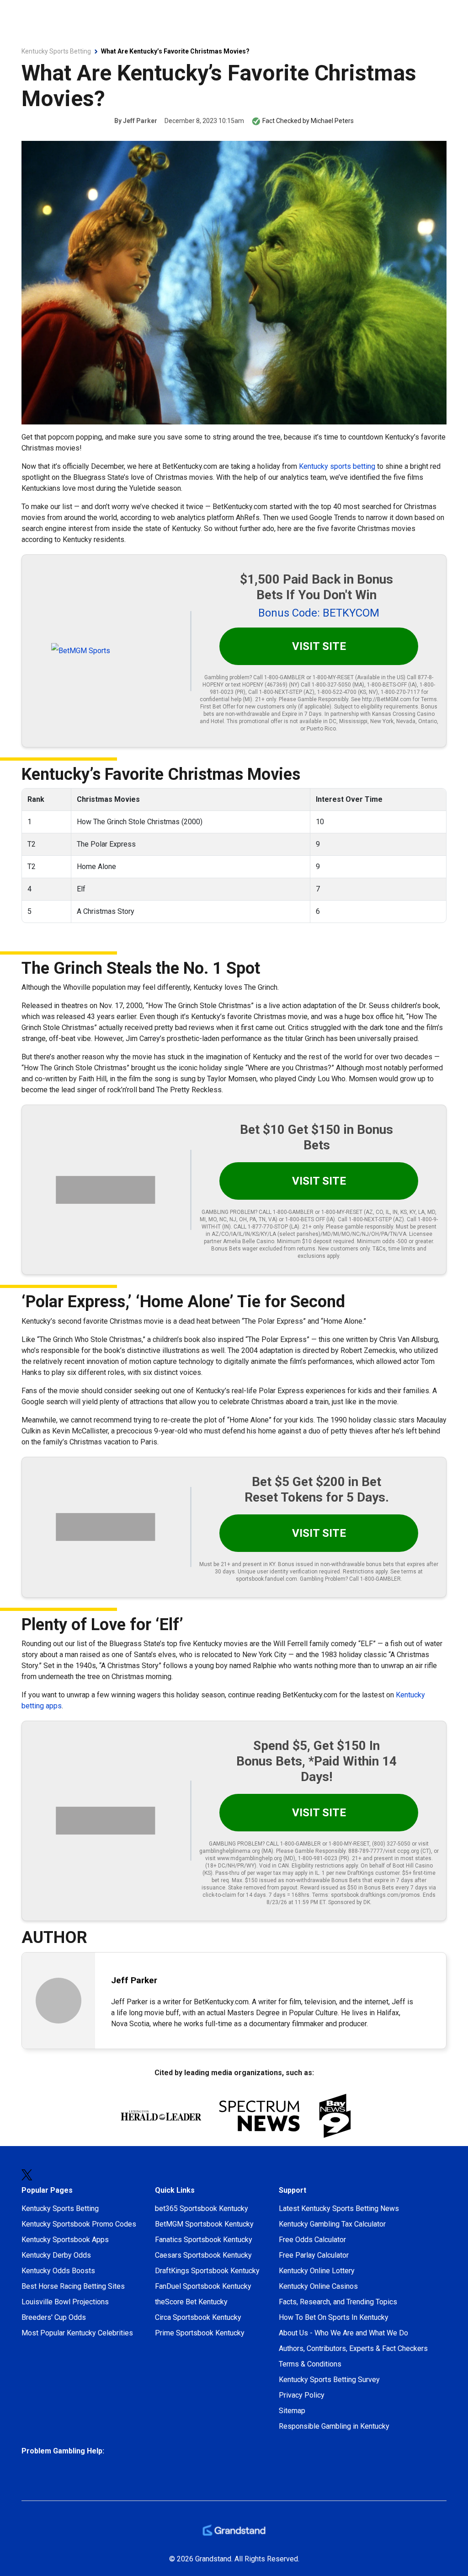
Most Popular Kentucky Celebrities (77, 2333)
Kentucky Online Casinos (318, 2286)
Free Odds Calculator (312, 2240)
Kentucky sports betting (337, 466)
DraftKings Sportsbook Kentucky (207, 2271)
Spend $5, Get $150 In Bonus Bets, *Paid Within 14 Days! (316, 1761)
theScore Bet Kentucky (191, 2302)
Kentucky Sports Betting (60, 2208)
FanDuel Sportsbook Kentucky (203, 2286)
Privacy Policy (302, 2395)
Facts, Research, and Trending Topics (338, 2302)
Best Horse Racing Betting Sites (73, 2286)
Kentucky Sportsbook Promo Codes (79, 2224)
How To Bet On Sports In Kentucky (334, 2317)
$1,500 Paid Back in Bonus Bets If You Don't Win (316, 587)
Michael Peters (332, 121)
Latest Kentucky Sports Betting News (339, 2208)
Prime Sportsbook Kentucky (200, 2333)
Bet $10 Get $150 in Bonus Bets (316, 1137)
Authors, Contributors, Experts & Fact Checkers (353, 2348)
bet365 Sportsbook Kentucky (202, 2208)
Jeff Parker (140, 121)
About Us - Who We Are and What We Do (343, 2333)
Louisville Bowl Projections (65, 2302)
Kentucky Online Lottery (317, 2271)
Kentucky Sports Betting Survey (329, 2380)
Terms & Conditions (310, 2364)
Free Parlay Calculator (314, 2255)
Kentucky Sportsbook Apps (65, 2240)
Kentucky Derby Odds (56, 2255)
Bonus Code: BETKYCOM (319, 613)
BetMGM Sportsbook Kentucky (204, 2224)
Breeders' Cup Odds (54, 2317)
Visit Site (319, 646)
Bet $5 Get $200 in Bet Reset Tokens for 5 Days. (317, 1489)
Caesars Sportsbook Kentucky (203, 2255)
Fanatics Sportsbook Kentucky (204, 2240)
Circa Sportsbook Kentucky (198, 2317)
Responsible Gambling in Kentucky (334, 2426)
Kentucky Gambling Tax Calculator (332, 2224)
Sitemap (292, 2411)
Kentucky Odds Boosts (58, 2271)
